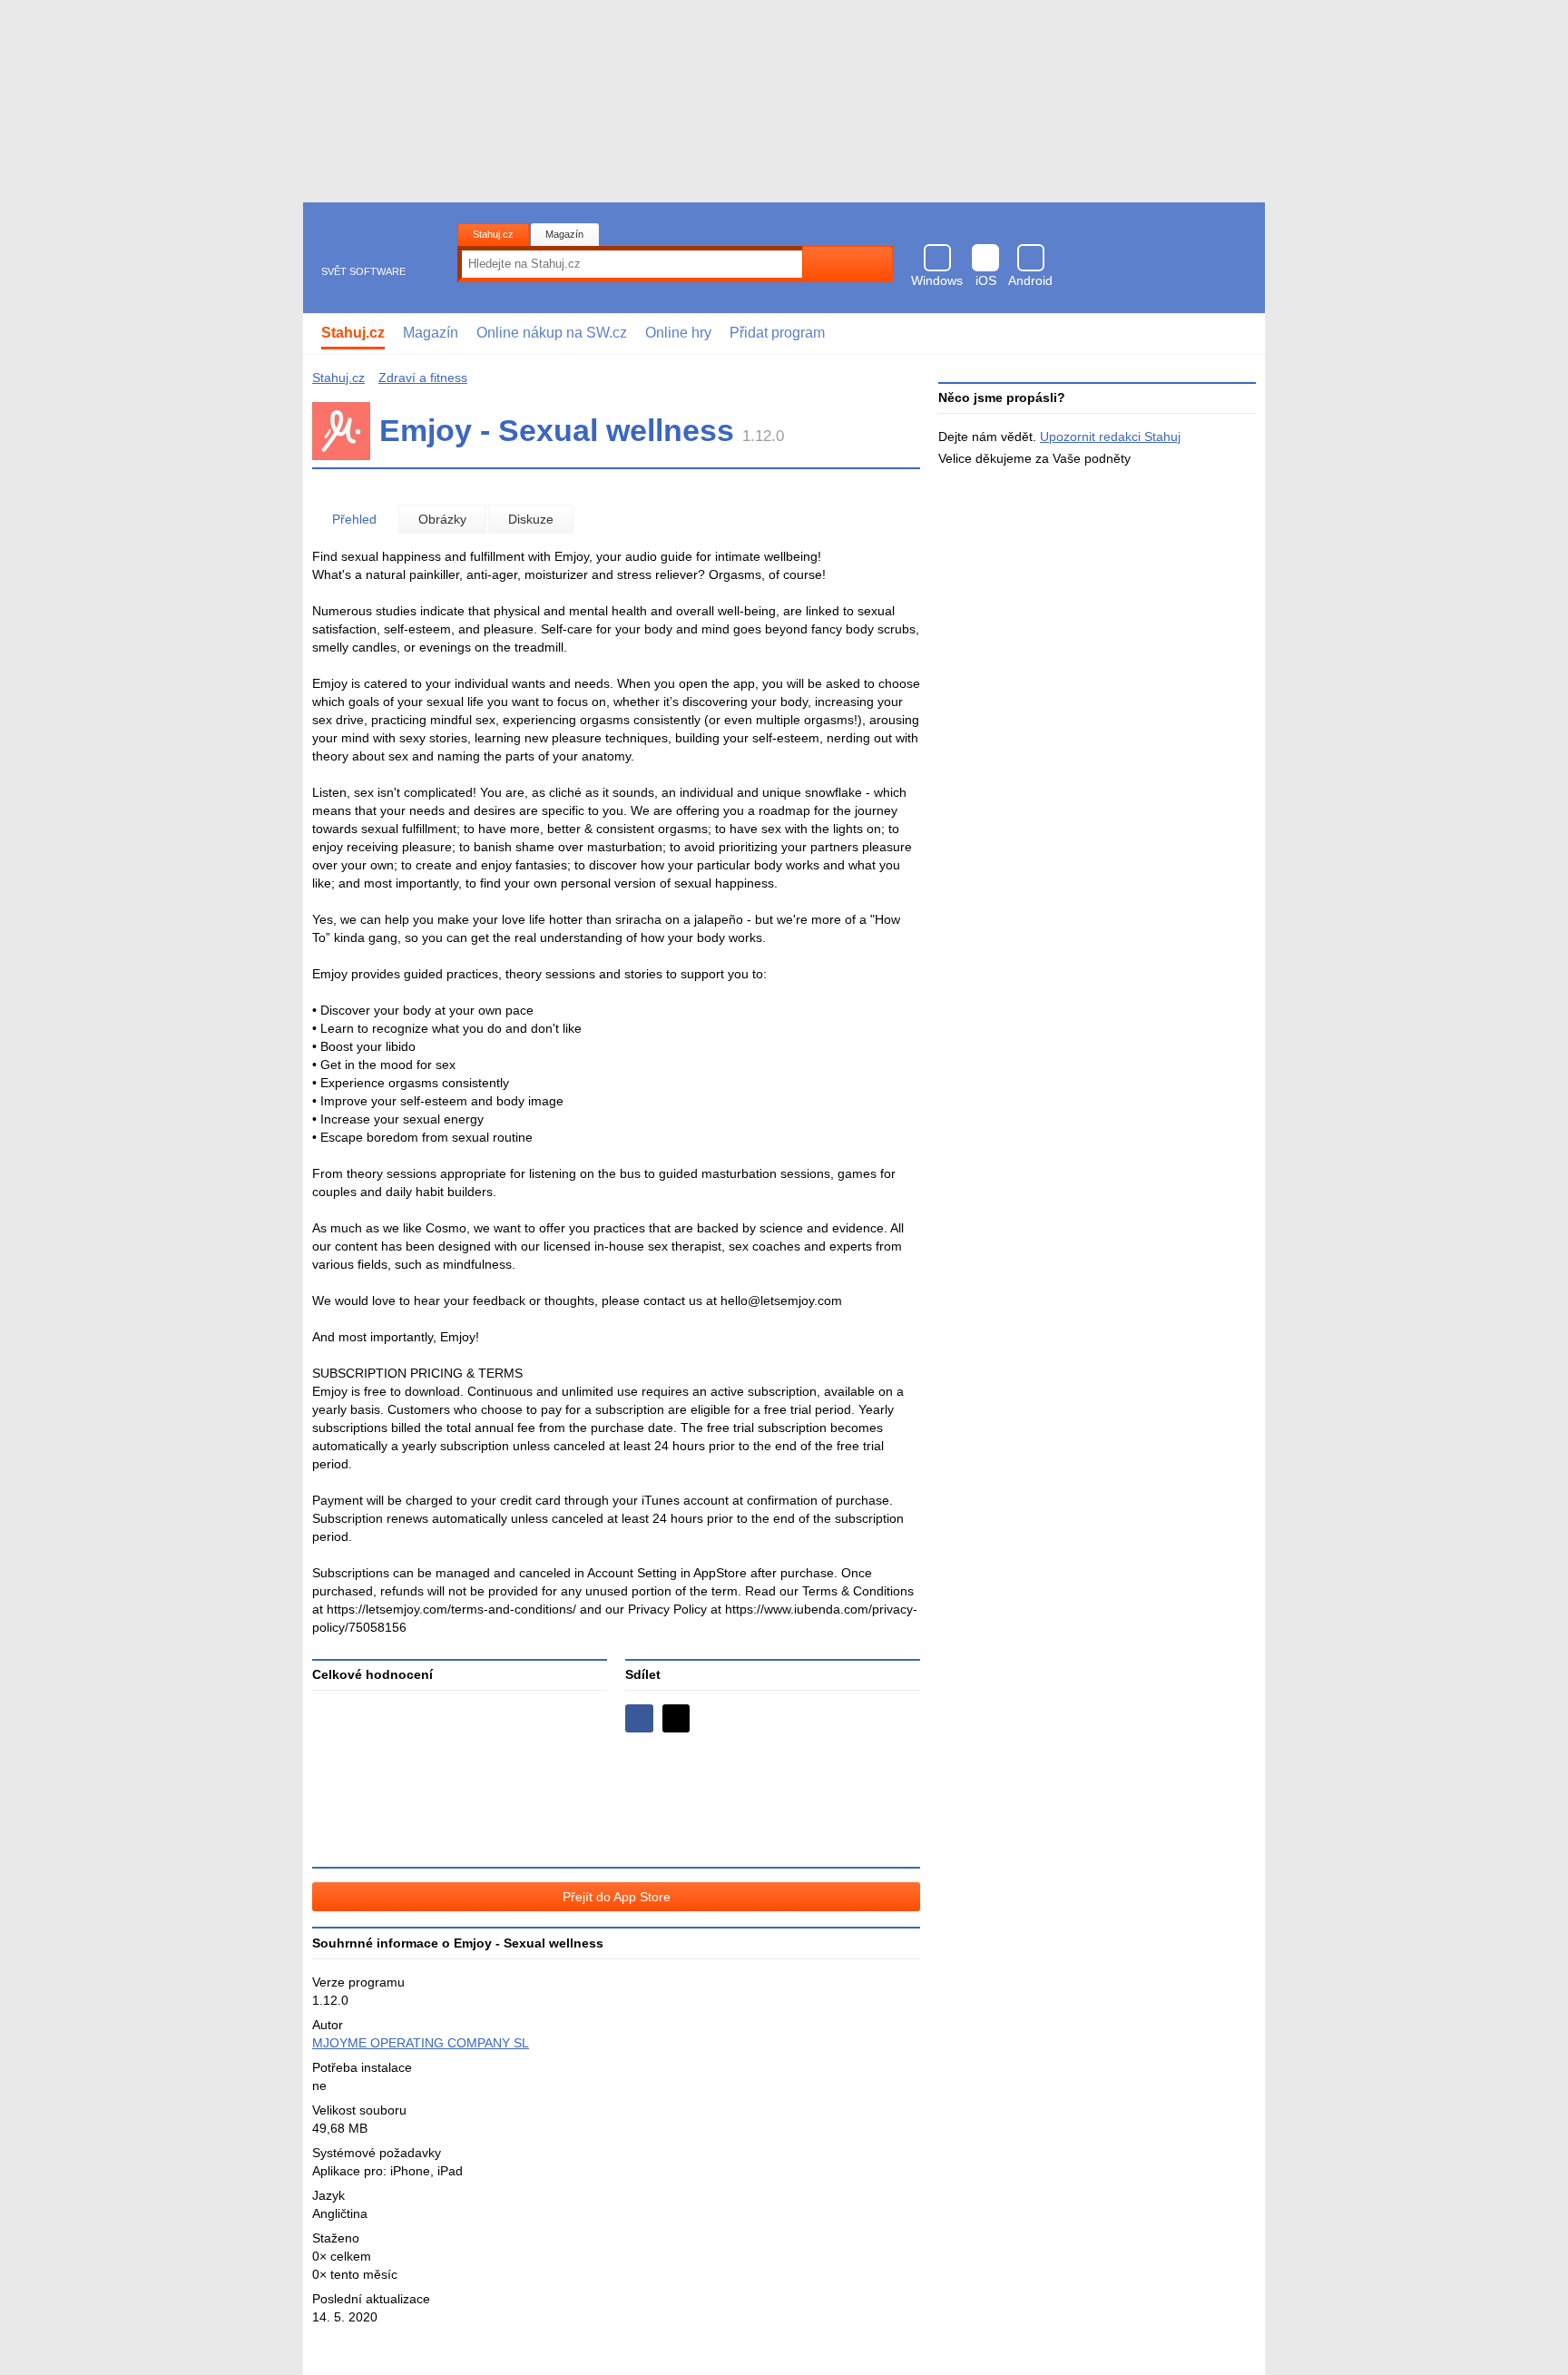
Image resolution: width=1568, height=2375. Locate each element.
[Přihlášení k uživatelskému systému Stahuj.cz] (1238, 334)
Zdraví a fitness (423, 378)
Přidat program (777, 333)
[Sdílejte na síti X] (676, 1718)
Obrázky (442, 519)
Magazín (564, 234)
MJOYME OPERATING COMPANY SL (421, 2043)
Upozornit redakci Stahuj (1110, 437)
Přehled (354, 519)
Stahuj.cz (493, 234)
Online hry (678, 333)
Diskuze (531, 519)
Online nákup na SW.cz (552, 333)
